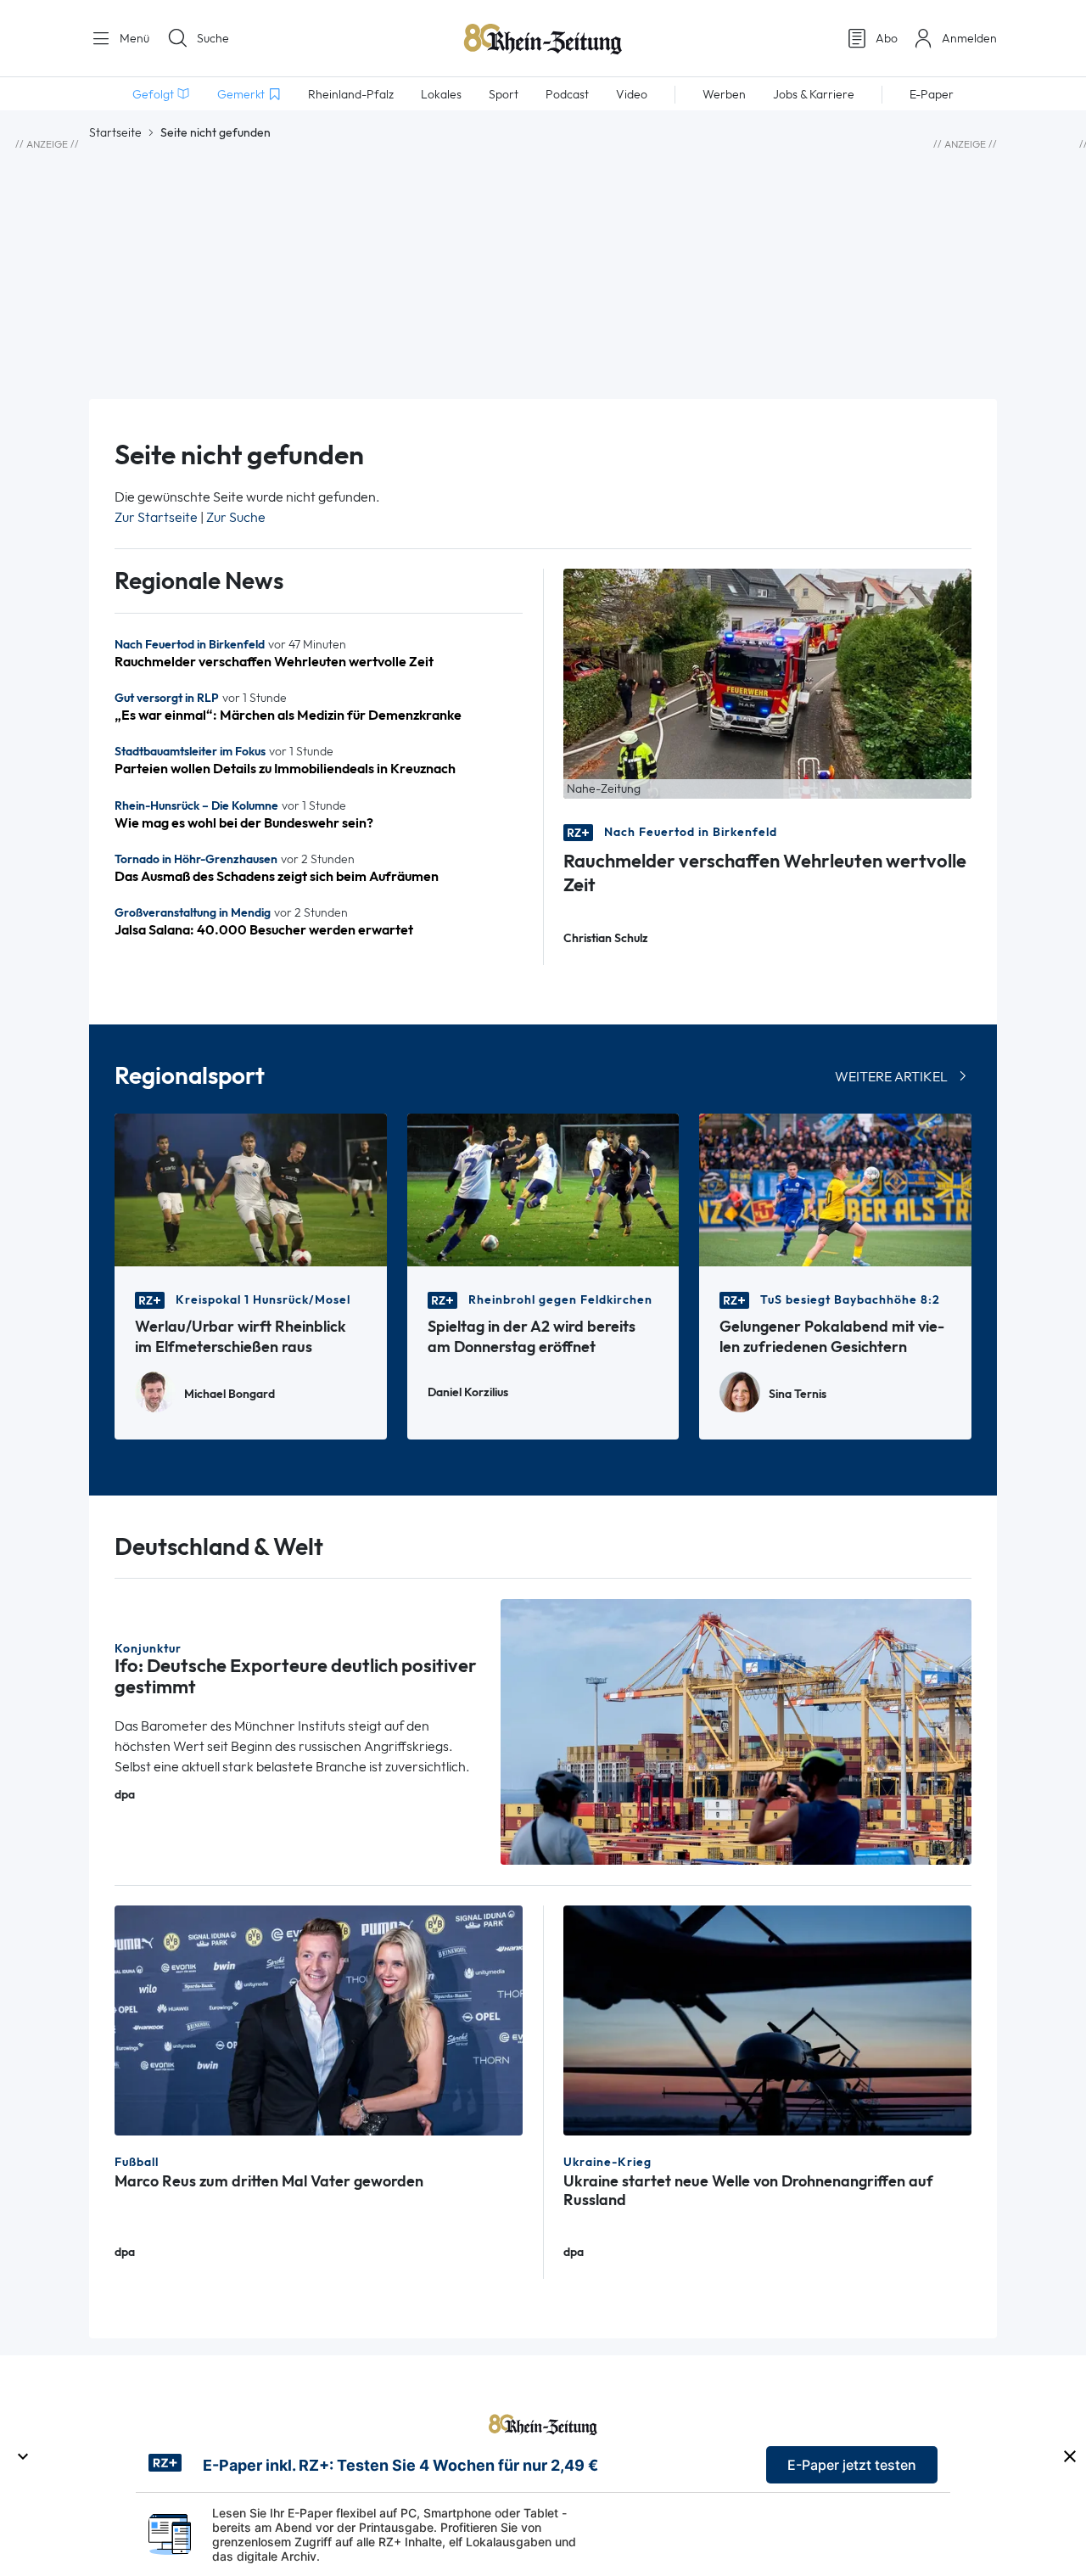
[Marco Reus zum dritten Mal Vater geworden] (319, 2019)
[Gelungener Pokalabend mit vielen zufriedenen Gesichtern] (835, 1189)
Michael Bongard (230, 1394)
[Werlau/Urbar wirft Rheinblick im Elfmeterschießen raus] (251, 1189)
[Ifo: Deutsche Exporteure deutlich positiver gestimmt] (736, 1730)
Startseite (115, 132)
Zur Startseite (156, 517)
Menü (133, 38)
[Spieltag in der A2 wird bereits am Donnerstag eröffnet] (543, 1189)
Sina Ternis (798, 1394)
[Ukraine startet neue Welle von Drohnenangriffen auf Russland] (767, 2019)
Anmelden (969, 38)
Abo (887, 38)
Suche (213, 38)
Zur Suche (236, 517)
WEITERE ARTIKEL (891, 1077)
